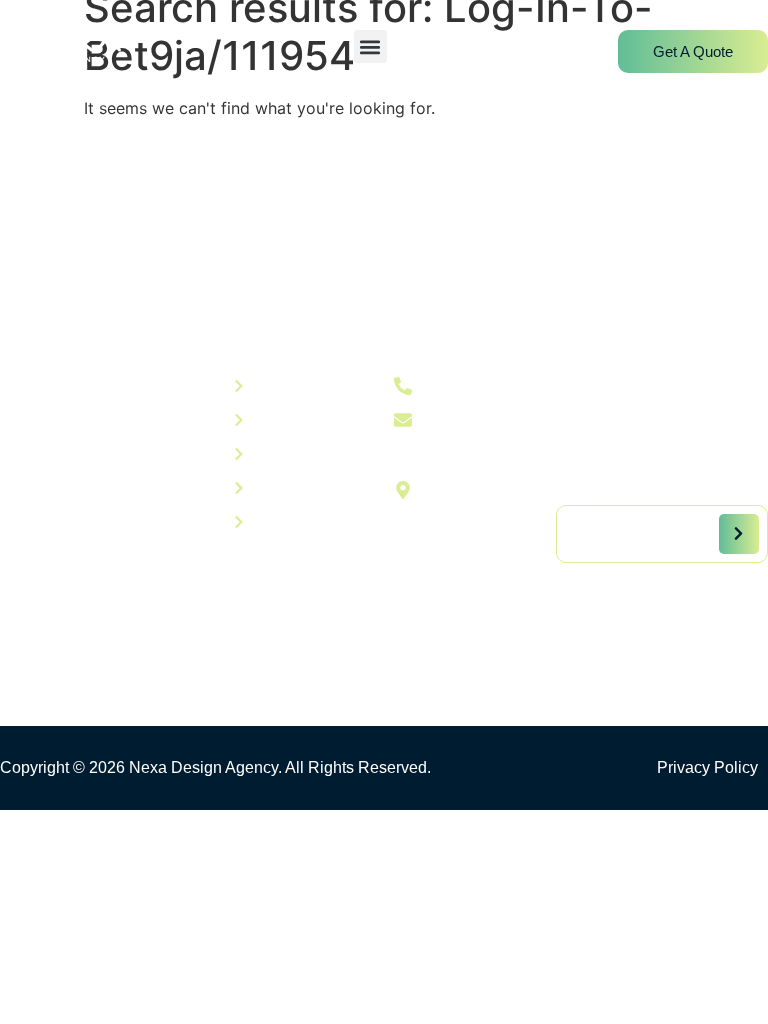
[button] (370, 46)
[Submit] (739, 534)
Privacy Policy (707, 767)
